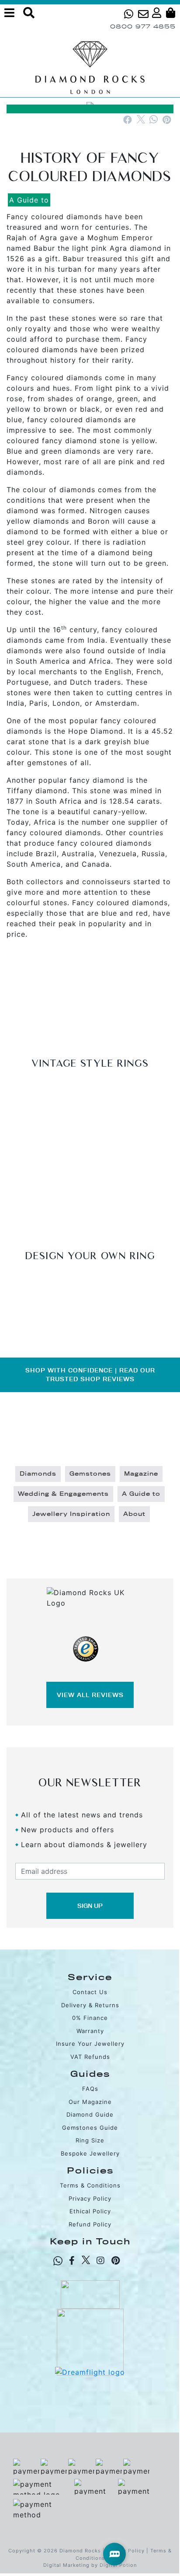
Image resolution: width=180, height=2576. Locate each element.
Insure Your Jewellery (90, 2044)
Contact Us (90, 1992)
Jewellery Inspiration (71, 1514)
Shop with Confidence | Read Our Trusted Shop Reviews (90, 1375)
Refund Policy (90, 2224)
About (134, 1514)
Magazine (141, 1474)
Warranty (90, 2031)
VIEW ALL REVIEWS (90, 1695)
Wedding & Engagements (63, 1494)
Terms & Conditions (90, 2185)
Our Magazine (90, 2102)
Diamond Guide (90, 2114)
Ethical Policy (90, 2211)
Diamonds (38, 1474)
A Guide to (29, 200)
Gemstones (90, 1474)
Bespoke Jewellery (90, 2153)
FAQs (90, 2089)
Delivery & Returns (90, 2005)
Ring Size (90, 2140)
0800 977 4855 (143, 26)
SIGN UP (90, 1906)
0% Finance (90, 2018)
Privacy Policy (90, 2198)
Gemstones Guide (90, 2128)
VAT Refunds (90, 2057)
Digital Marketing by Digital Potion (90, 2565)
